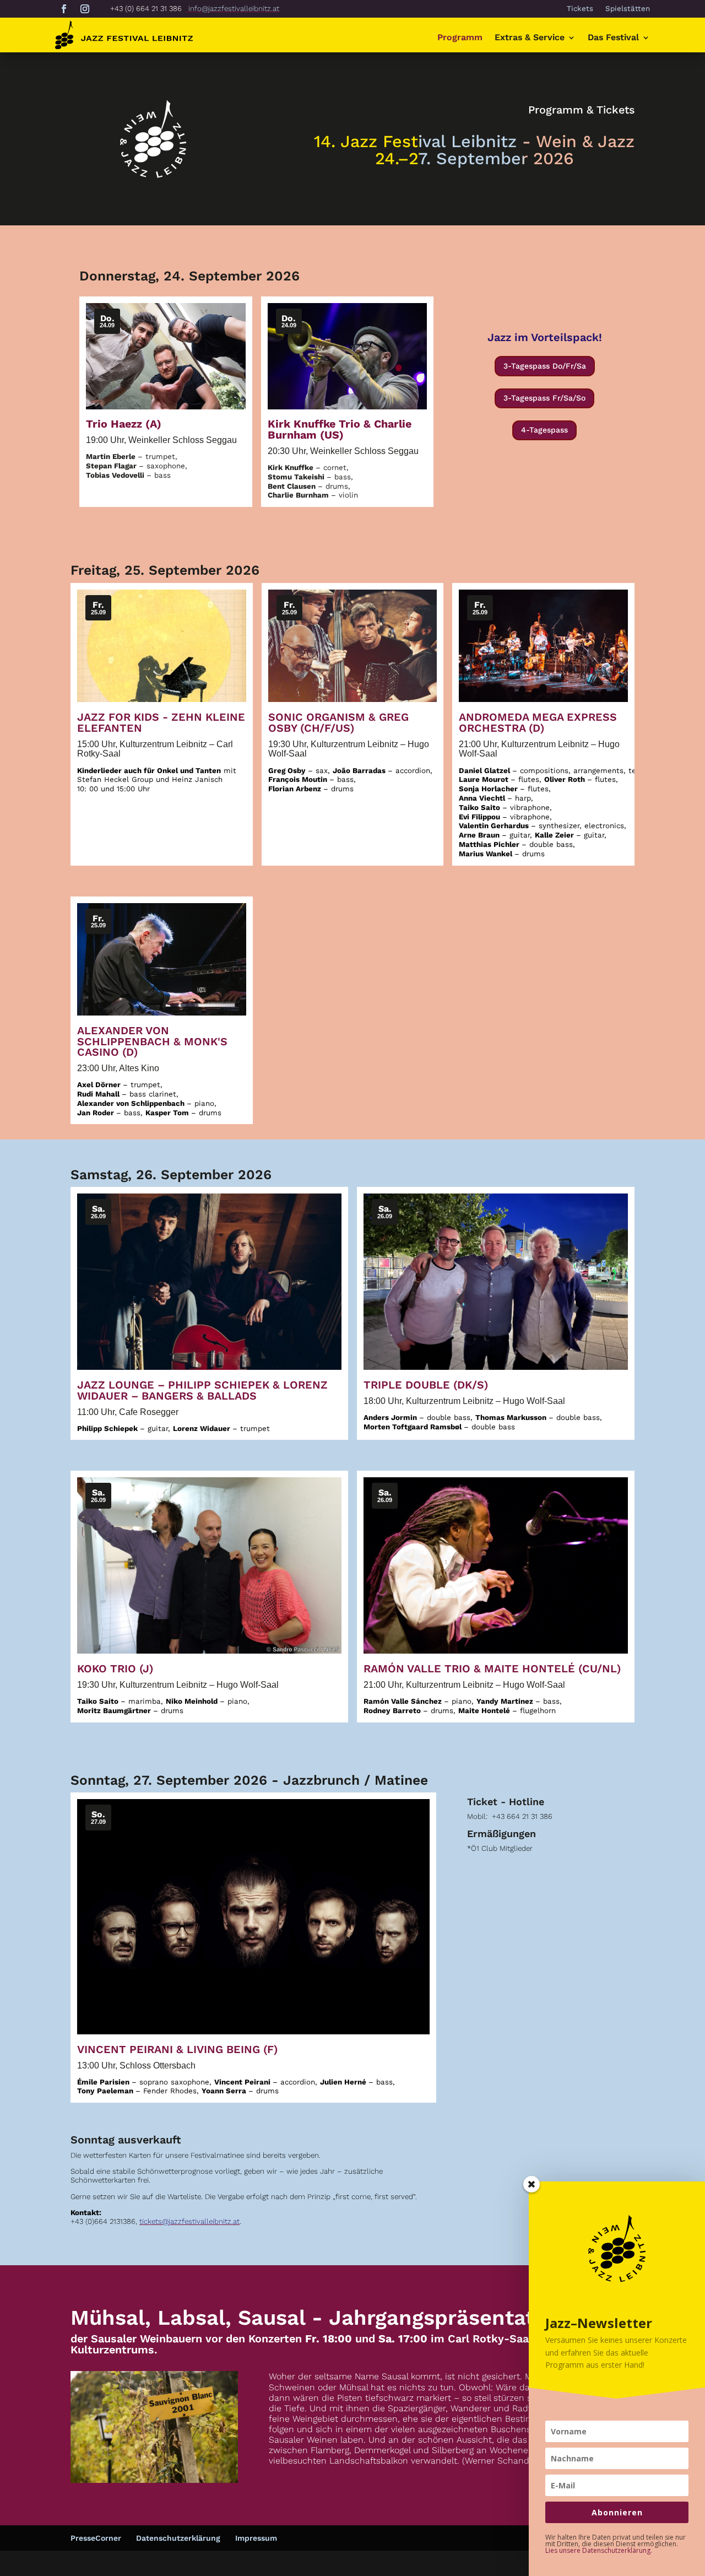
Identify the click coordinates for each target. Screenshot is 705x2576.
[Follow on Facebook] (64, 9)
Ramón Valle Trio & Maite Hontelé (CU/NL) (492, 1669)
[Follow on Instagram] (85, 9)
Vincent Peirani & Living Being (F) (177, 2050)
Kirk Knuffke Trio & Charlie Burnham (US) (340, 430)
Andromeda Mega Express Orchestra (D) (538, 723)
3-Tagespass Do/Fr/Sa (545, 366)
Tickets (580, 9)
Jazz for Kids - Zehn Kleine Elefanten (161, 723)
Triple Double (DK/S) (426, 1385)
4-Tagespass (544, 430)
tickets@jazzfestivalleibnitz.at (189, 2221)
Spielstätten (628, 9)
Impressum (256, 2538)
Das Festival (613, 38)
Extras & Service (530, 38)
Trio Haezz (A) (124, 424)
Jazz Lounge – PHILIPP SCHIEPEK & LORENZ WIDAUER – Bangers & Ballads (202, 1390)
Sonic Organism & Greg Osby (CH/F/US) (338, 723)
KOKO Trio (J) (115, 1669)
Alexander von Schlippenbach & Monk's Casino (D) (152, 1042)
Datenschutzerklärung (178, 2538)
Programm (460, 38)
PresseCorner (96, 2538)
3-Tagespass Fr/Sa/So (544, 398)
